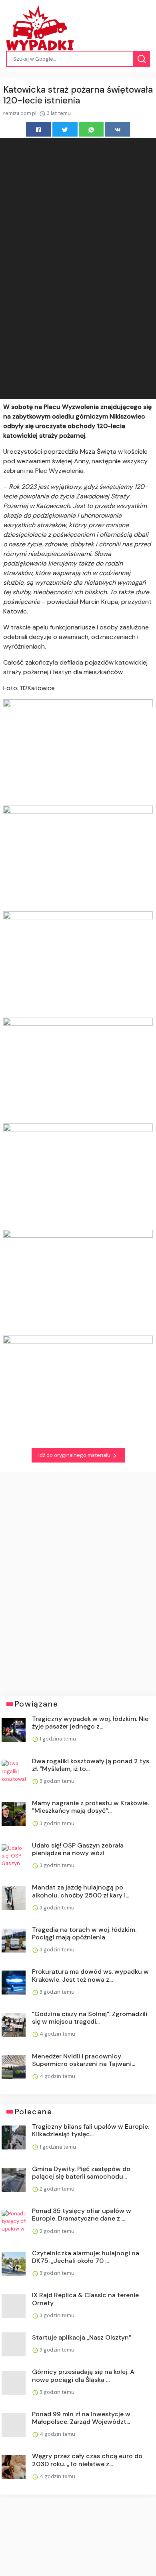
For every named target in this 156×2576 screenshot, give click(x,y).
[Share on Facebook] (39, 129)
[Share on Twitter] (65, 129)
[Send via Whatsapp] (91, 129)
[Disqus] (78, 1578)
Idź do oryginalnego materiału (75, 1455)
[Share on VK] (117, 129)
